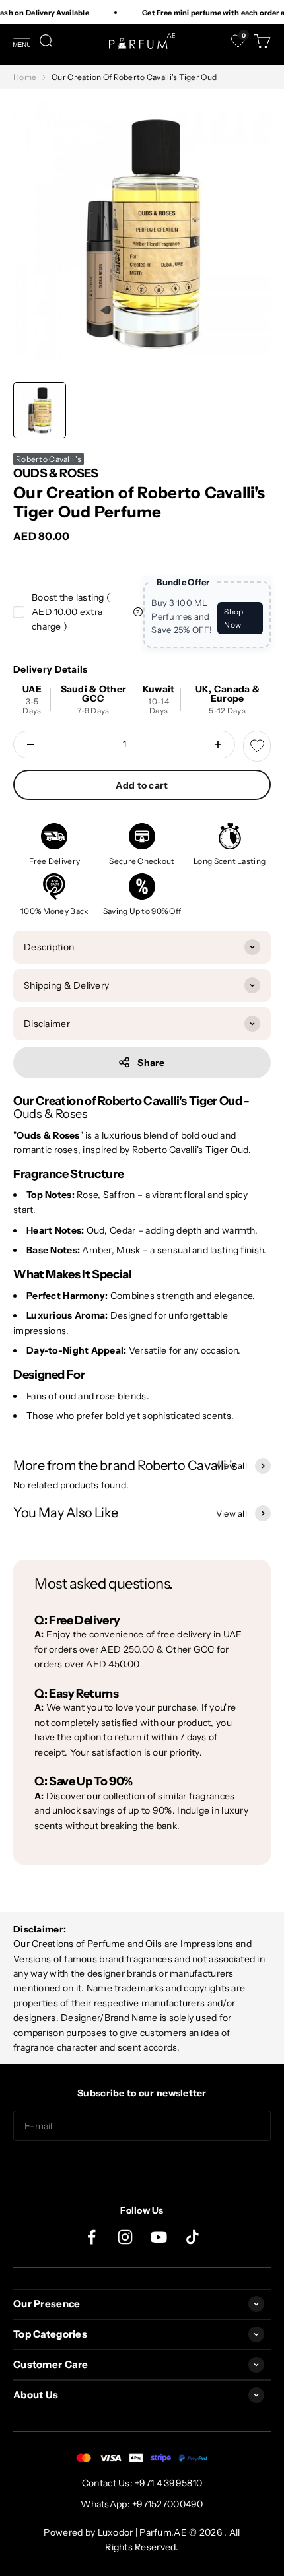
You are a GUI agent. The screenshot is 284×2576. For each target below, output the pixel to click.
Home (25, 77)
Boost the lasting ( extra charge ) (71, 612)
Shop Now (233, 618)
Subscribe (142, 2167)
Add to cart (142, 785)
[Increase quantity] (218, 744)
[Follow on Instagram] (125, 2237)
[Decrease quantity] (30, 744)
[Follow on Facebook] (91, 2237)
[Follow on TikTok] (193, 2237)
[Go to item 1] (40, 410)
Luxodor (116, 2532)
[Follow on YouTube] (159, 2237)
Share (151, 1063)
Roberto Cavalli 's (49, 459)
